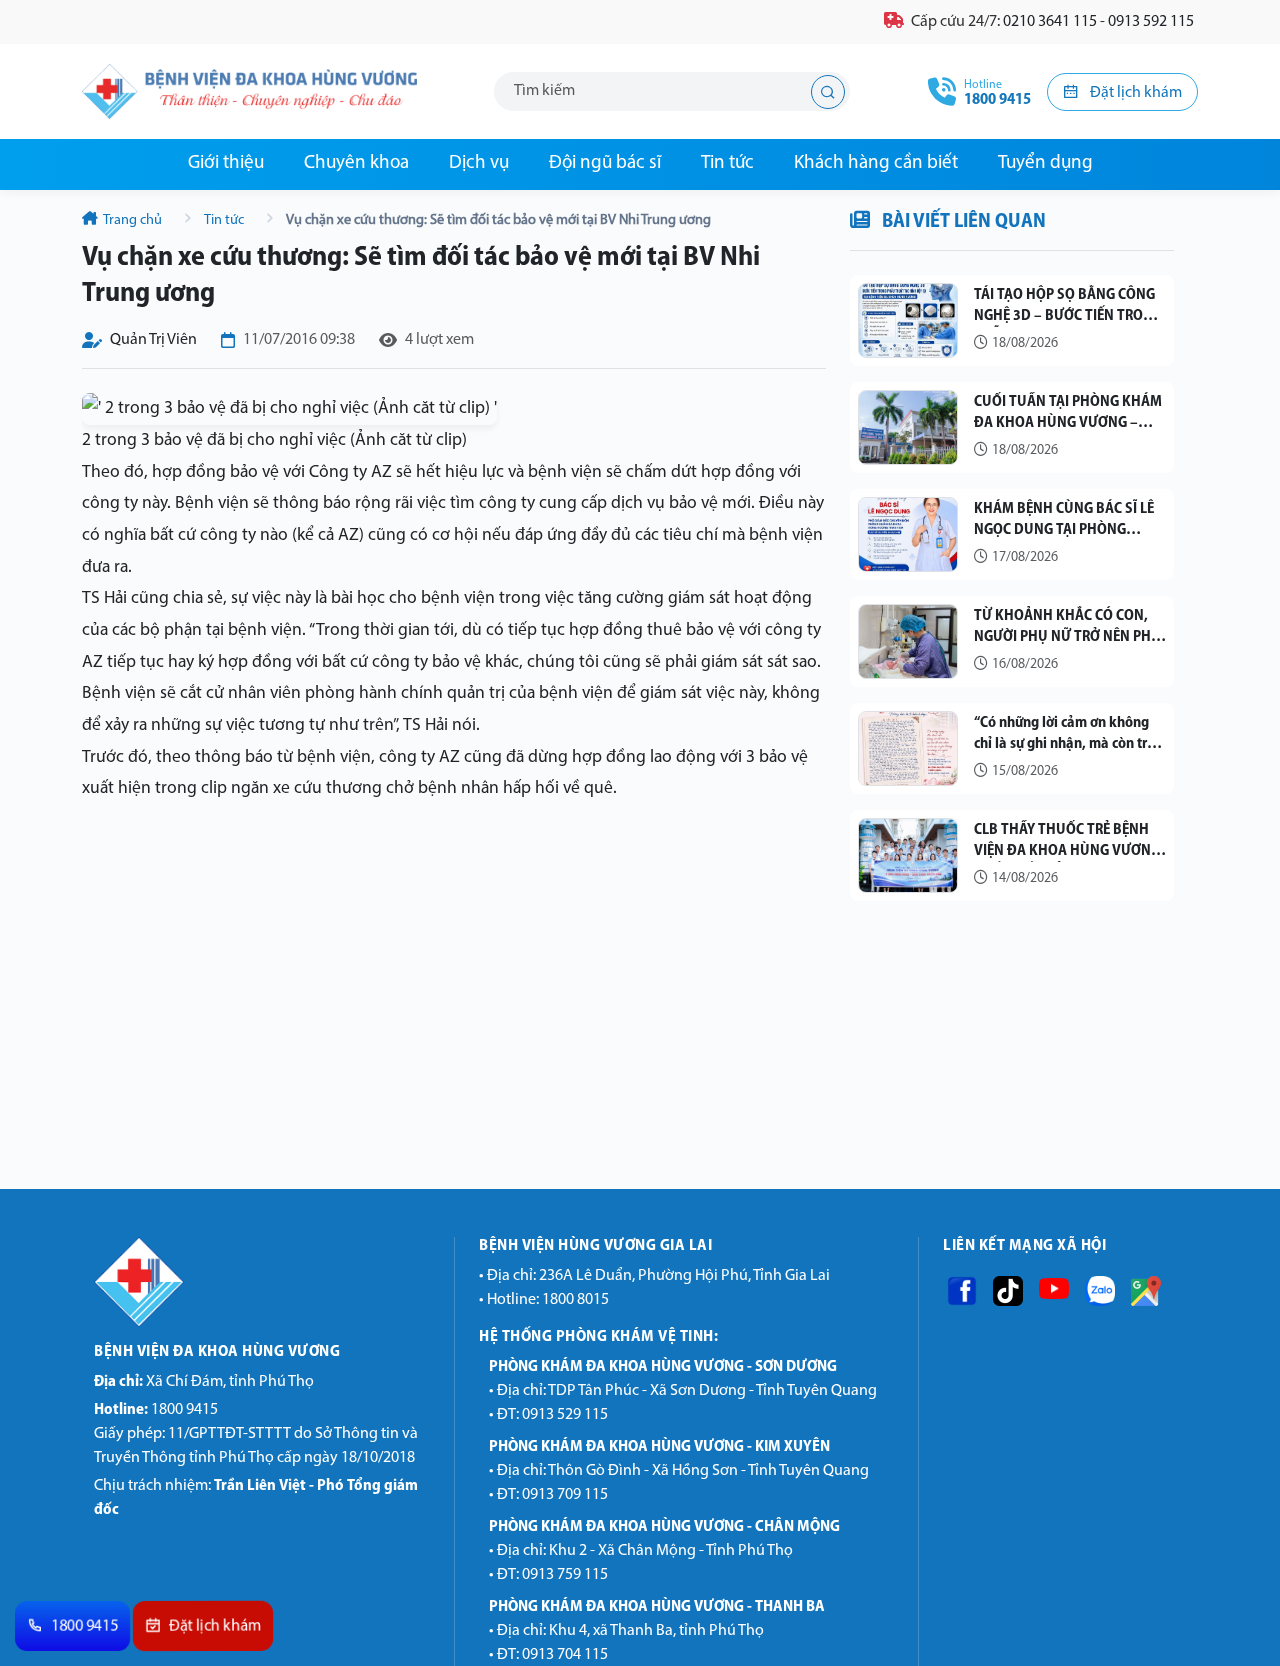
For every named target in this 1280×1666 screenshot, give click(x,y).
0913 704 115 (565, 1655)
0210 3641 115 (1050, 22)
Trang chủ (133, 220)
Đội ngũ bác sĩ (605, 163)
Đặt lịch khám (1134, 93)
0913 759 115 (565, 1575)
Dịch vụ (479, 163)
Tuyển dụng (1045, 163)
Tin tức (727, 163)
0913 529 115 (565, 1415)
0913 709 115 (565, 1495)
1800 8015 (575, 1300)
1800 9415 (156, 1410)
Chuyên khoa (356, 163)
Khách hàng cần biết (876, 163)
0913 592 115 (1151, 22)
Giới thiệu (226, 163)
